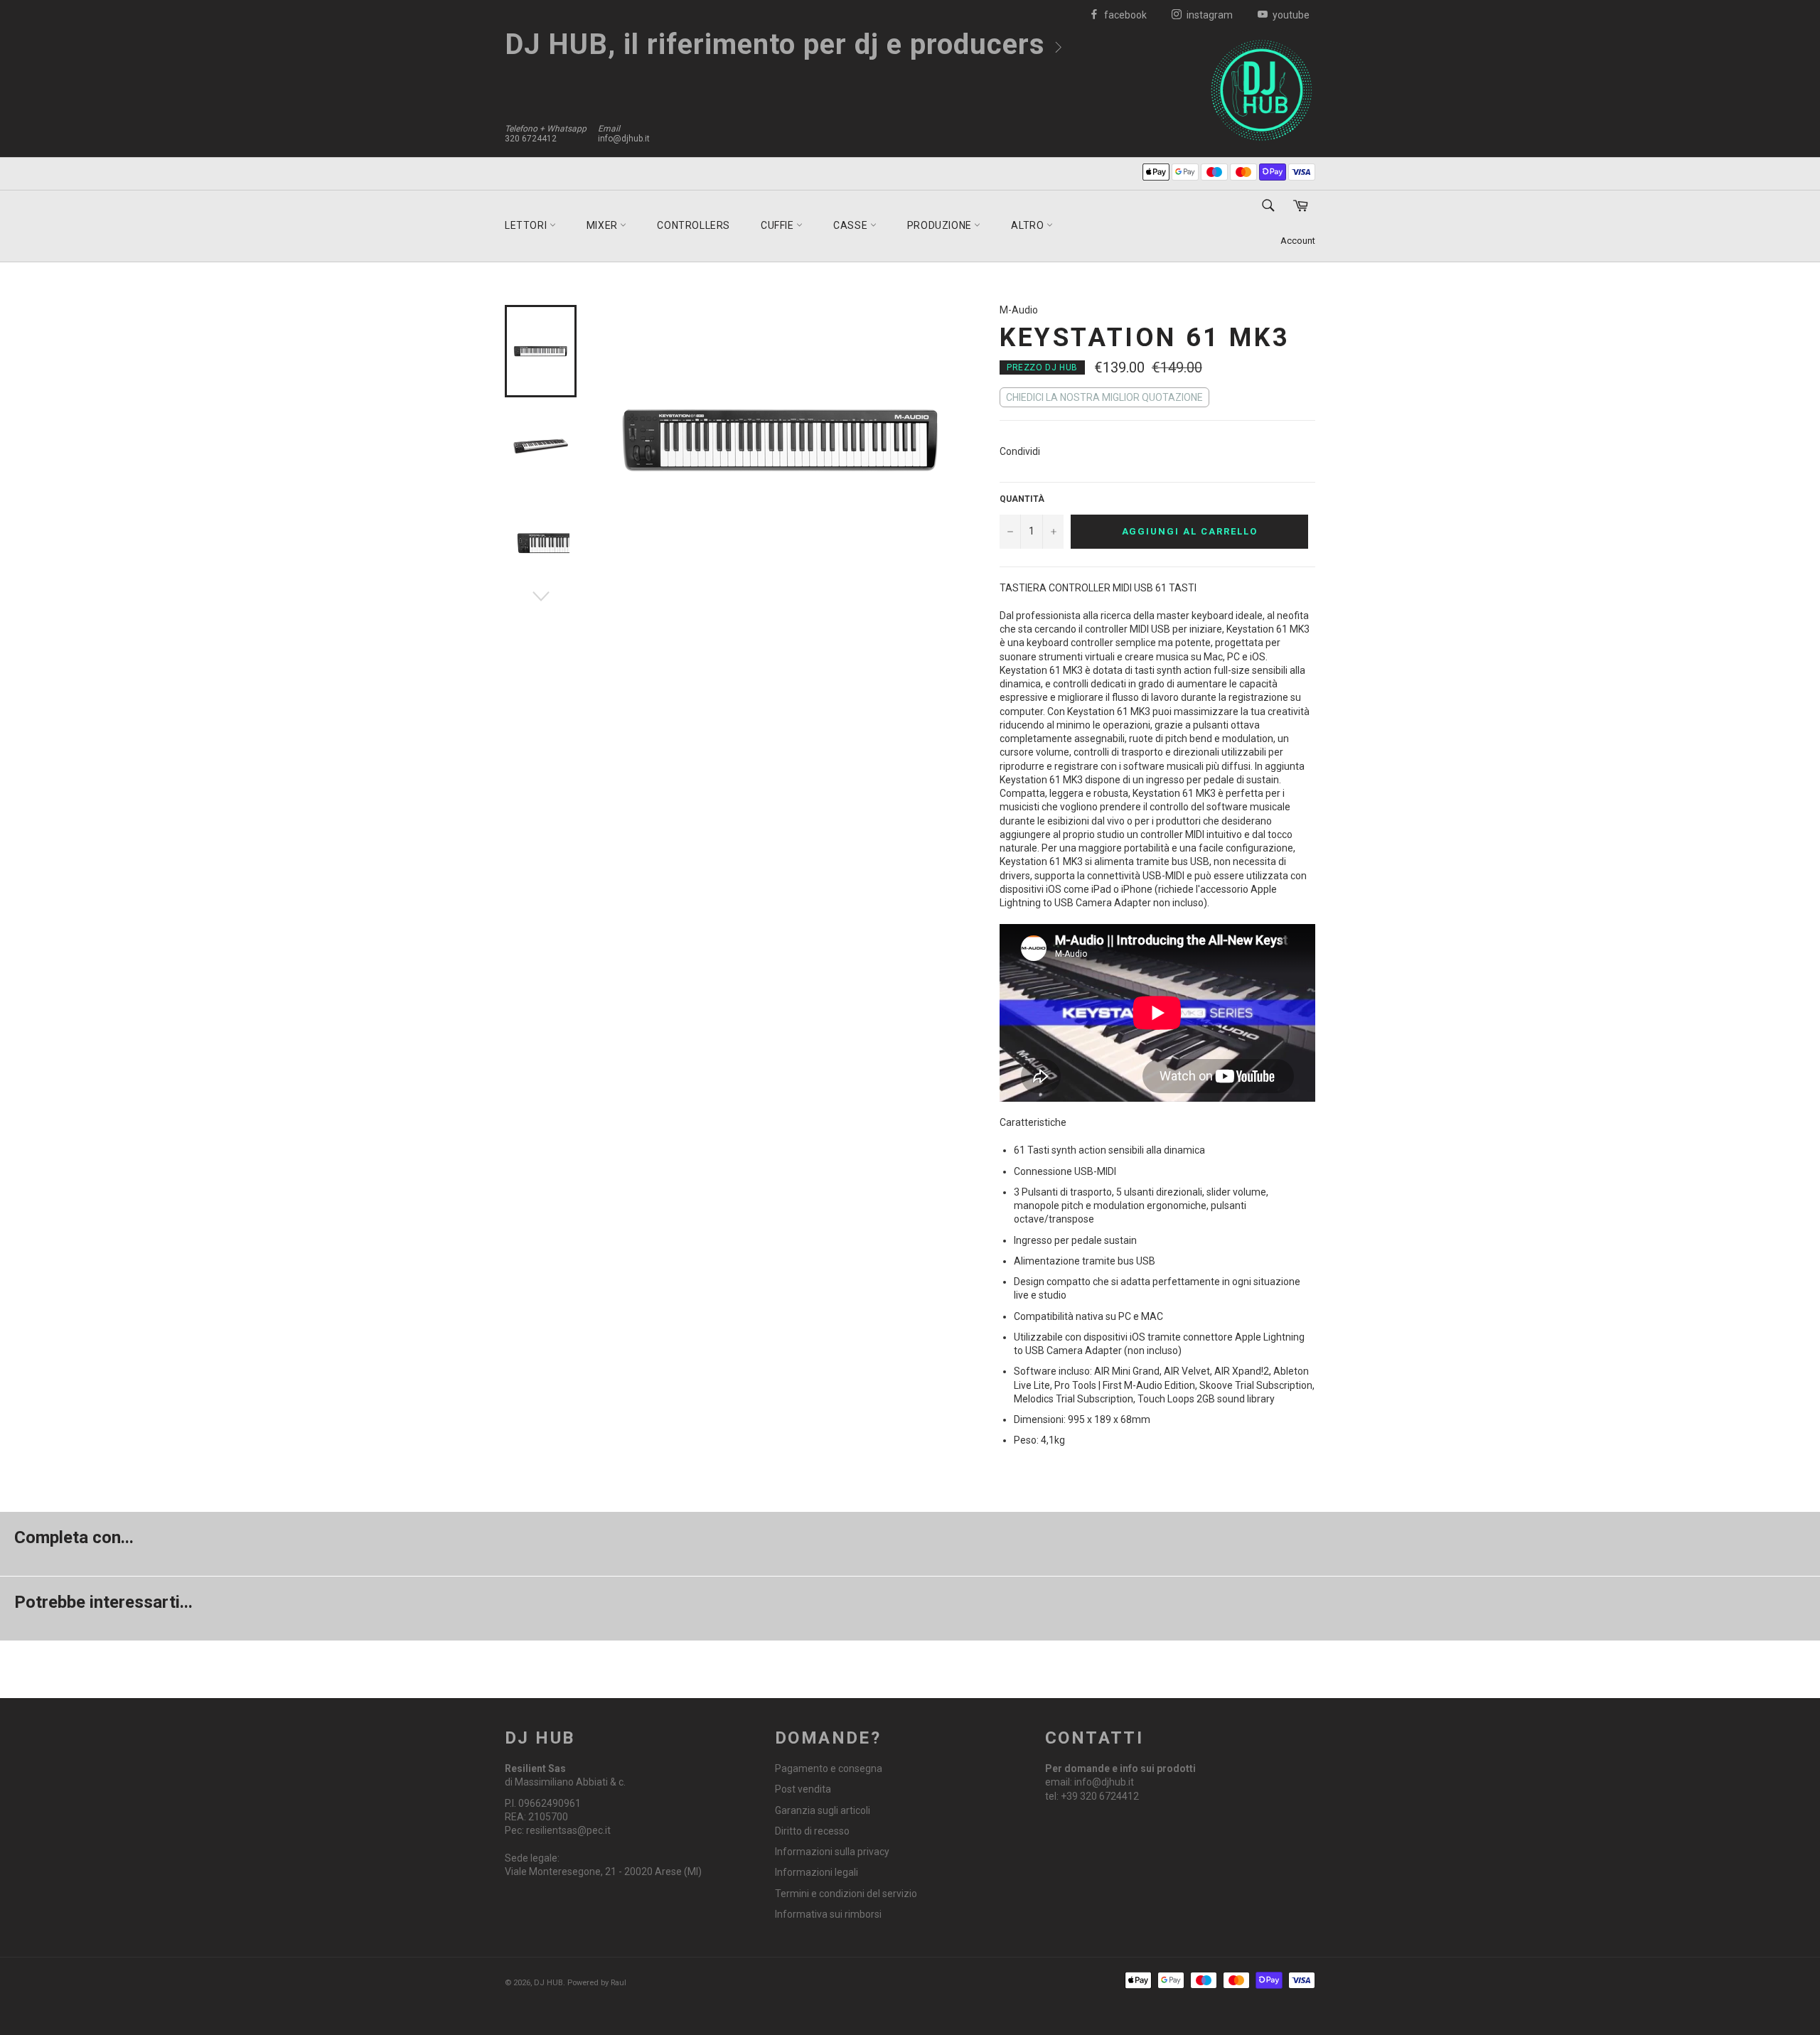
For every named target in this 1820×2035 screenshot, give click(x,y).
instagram (1209, 15)
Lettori (527, 225)
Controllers (694, 225)
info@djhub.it (624, 139)
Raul (619, 1983)
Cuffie (778, 225)
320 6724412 (531, 139)
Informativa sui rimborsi (828, 1914)
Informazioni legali (817, 1872)
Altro (1029, 225)
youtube (1290, 15)
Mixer (604, 225)
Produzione (941, 225)
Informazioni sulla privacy (832, 1852)
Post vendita (803, 1789)
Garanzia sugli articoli (823, 1810)
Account (1298, 241)
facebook (1124, 15)
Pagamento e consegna (829, 1768)
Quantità (1022, 499)
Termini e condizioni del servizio (846, 1894)
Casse (852, 225)
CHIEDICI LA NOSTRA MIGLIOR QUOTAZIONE (1104, 397)
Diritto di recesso (812, 1831)
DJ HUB (548, 1983)
